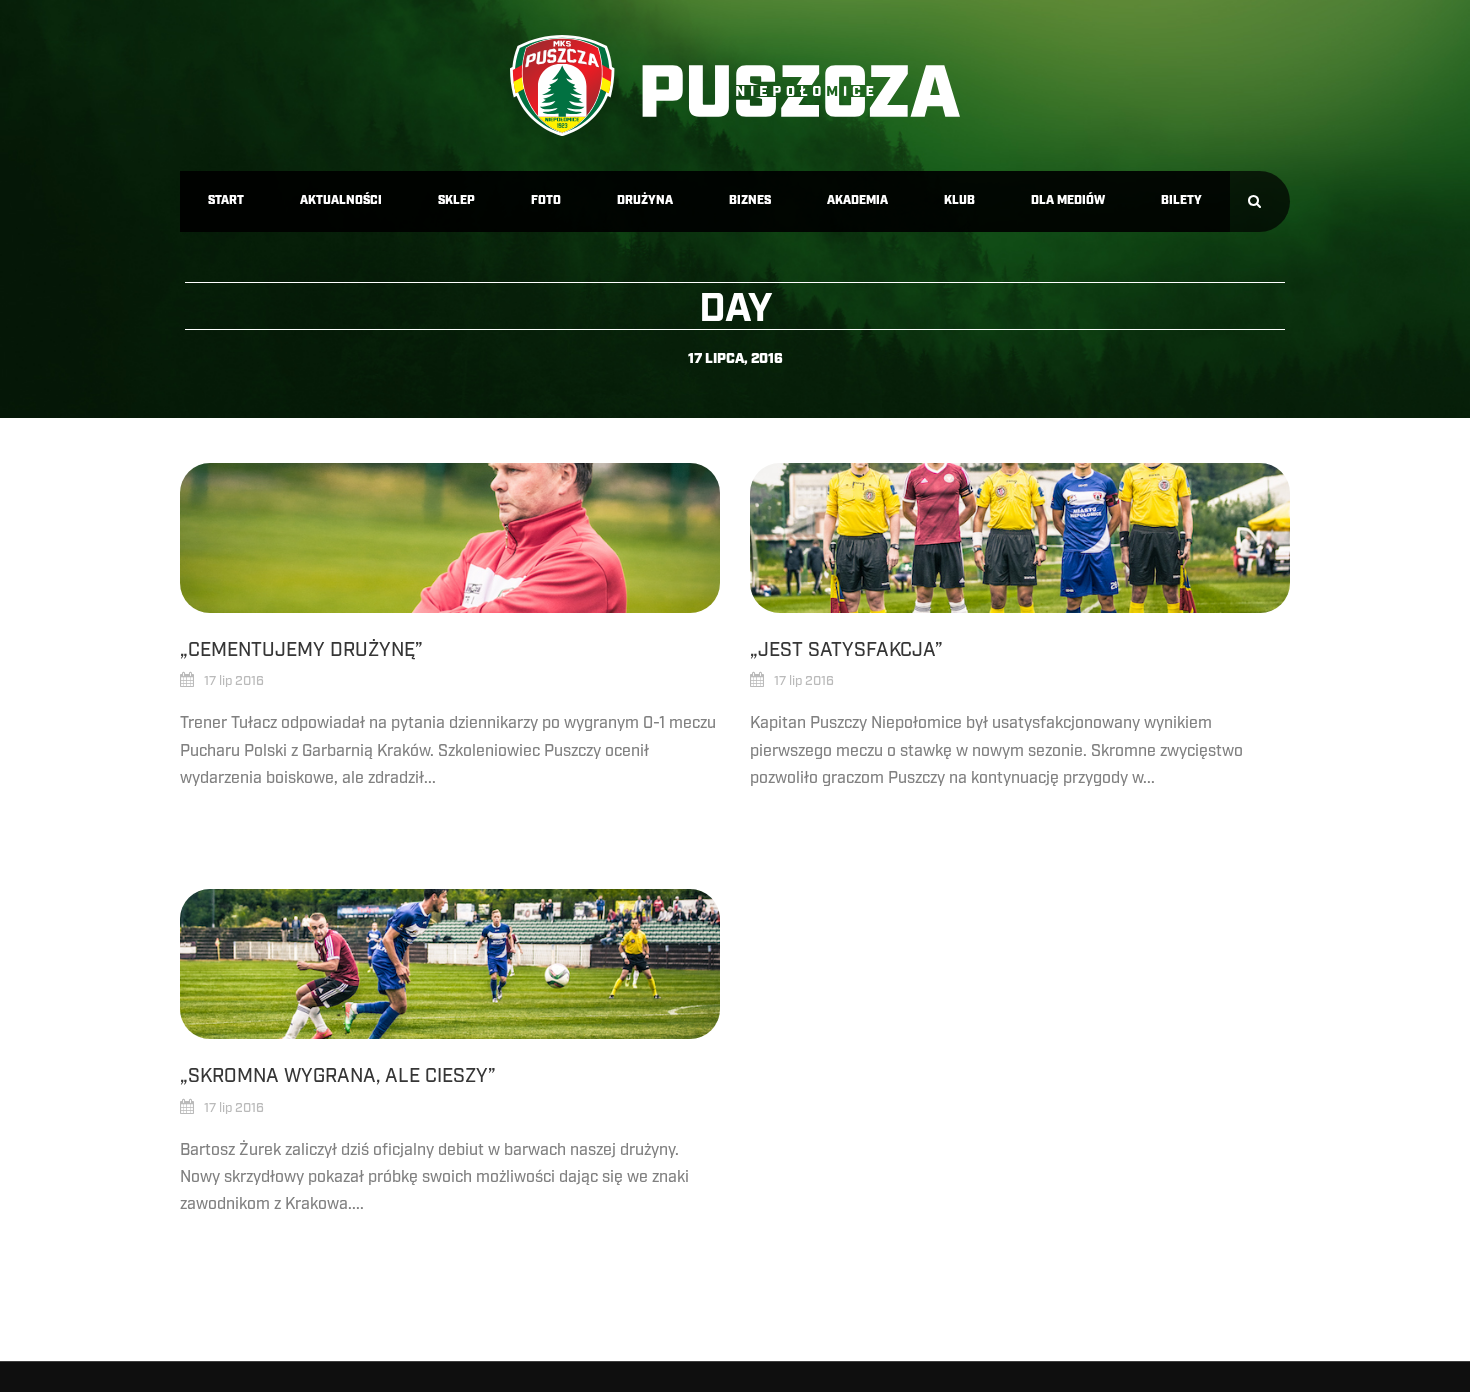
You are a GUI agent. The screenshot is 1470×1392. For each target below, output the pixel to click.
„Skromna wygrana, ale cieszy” (338, 1076)
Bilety (1181, 200)
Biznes (750, 200)
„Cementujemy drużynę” (301, 650)
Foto (546, 200)
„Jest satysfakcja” (846, 650)
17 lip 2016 (234, 681)
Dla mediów (1068, 200)
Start (226, 200)
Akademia (857, 200)
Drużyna (645, 200)
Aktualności (341, 200)
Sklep (456, 200)
